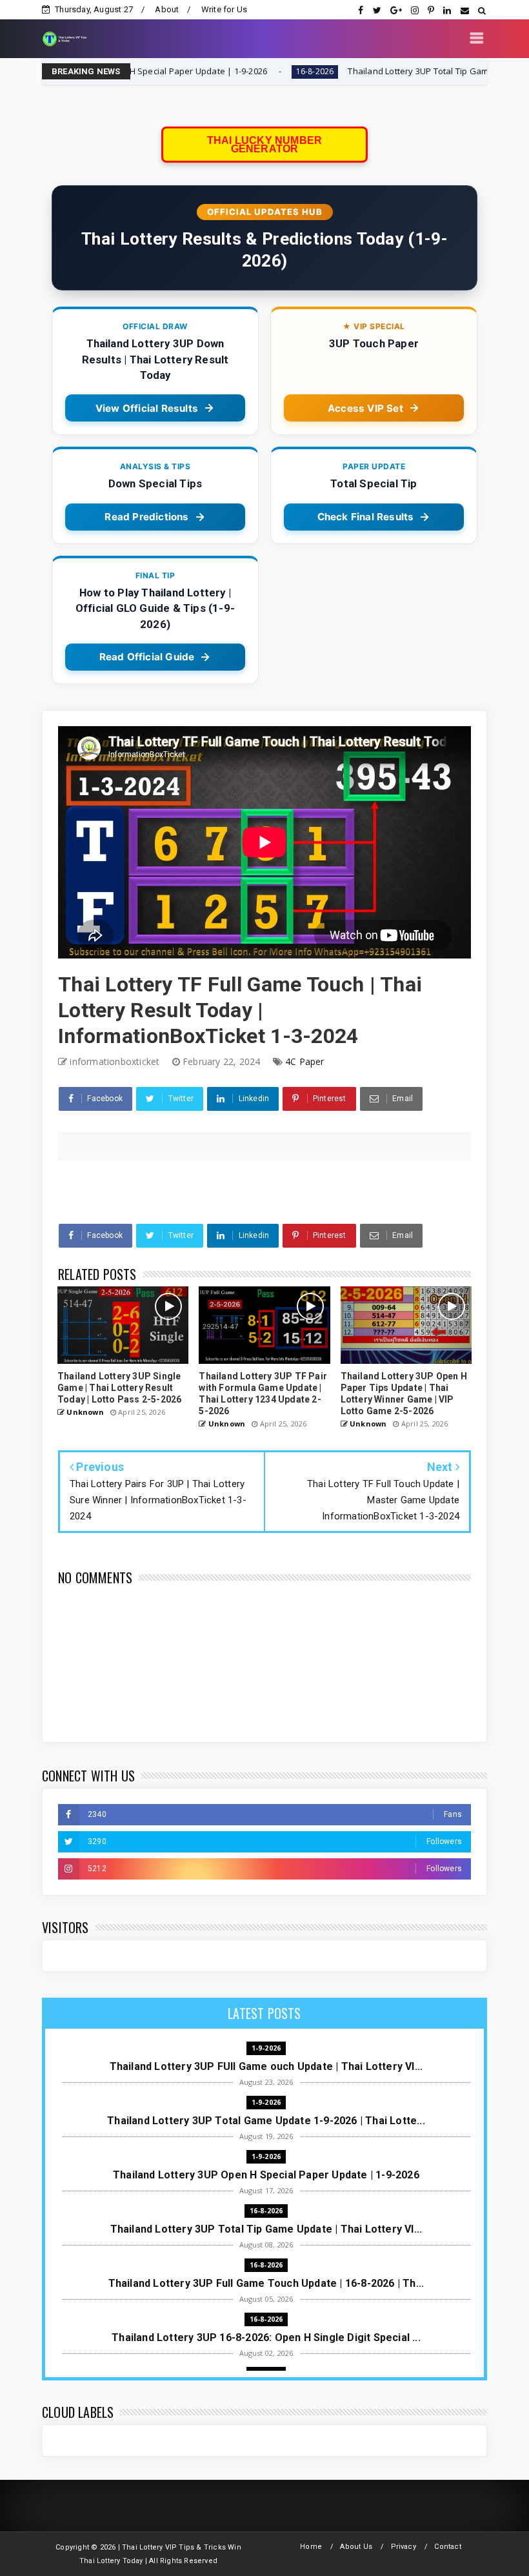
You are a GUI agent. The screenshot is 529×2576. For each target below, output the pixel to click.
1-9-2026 (266, 2048)
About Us (356, 2547)
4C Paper (305, 1061)
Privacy (404, 2547)
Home (311, 2547)
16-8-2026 (225, 71)
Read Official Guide (147, 657)
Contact (447, 2547)
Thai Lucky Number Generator (264, 145)
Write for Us (224, 9)
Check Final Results (366, 517)
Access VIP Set (365, 408)
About (167, 9)
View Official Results (147, 408)
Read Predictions (146, 517)
